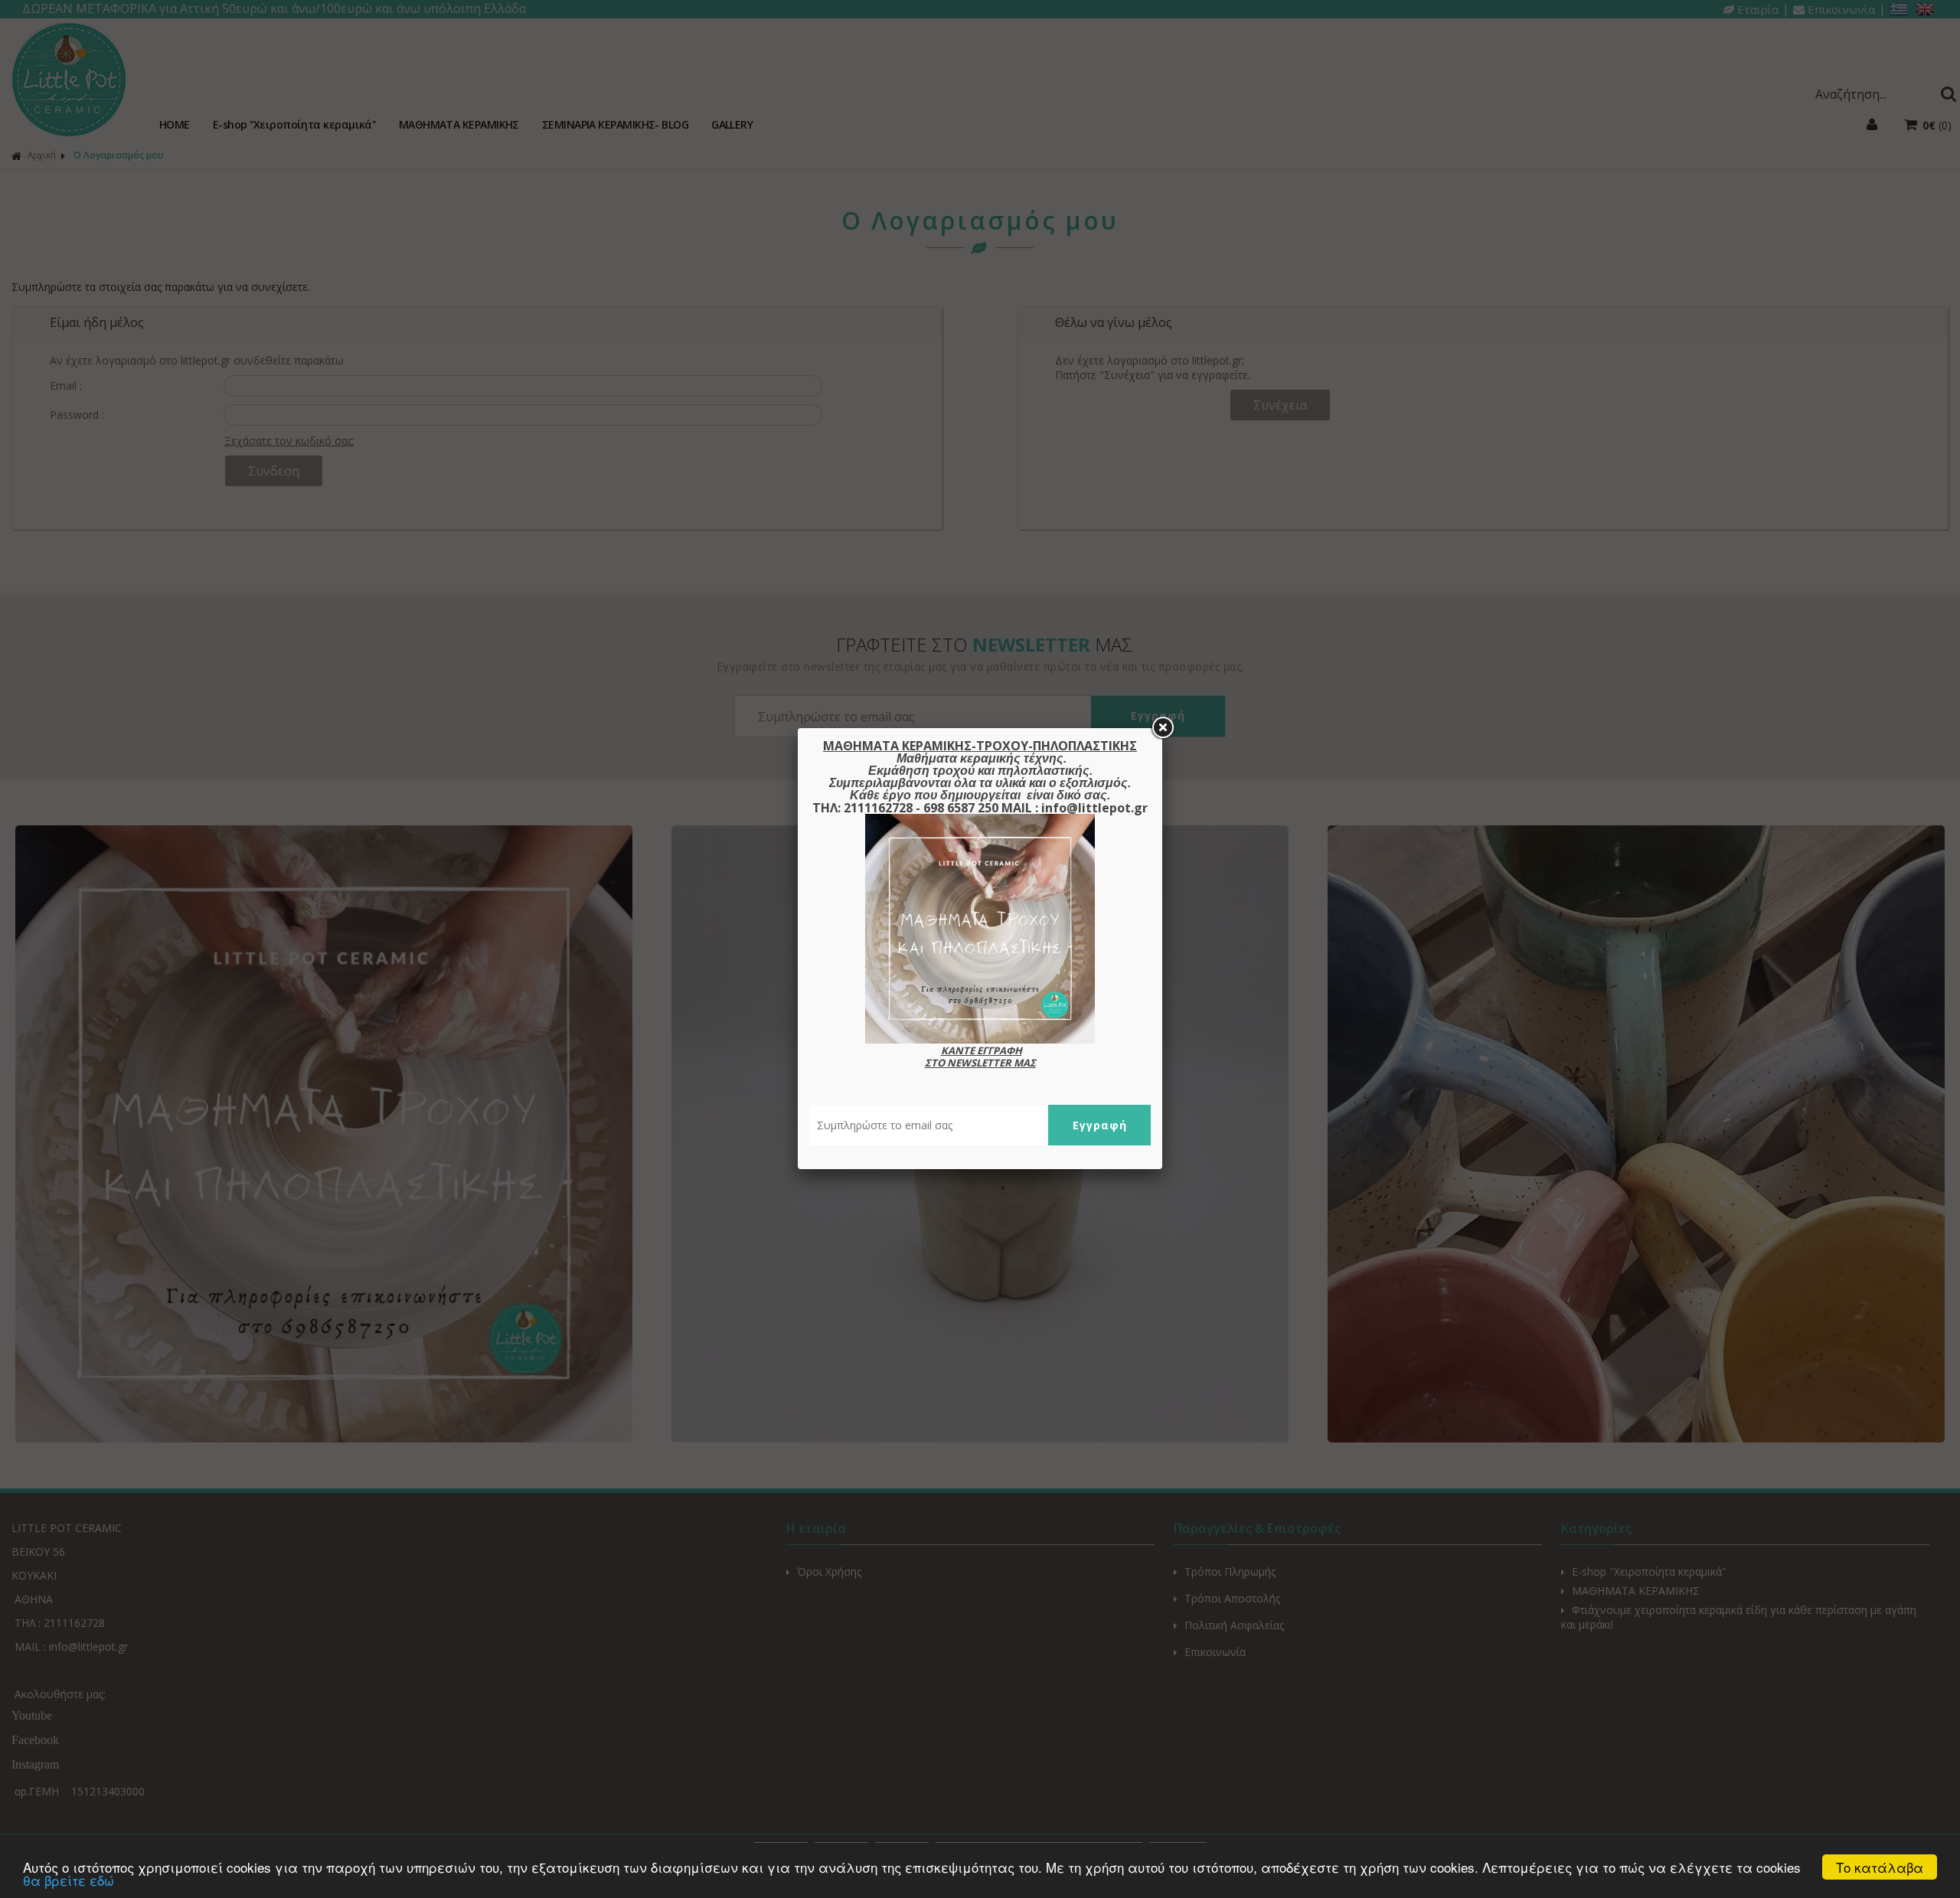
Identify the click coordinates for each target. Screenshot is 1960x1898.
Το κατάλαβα (1880, 1867)
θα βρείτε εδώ (69, 1880)
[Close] (1162, 728)
